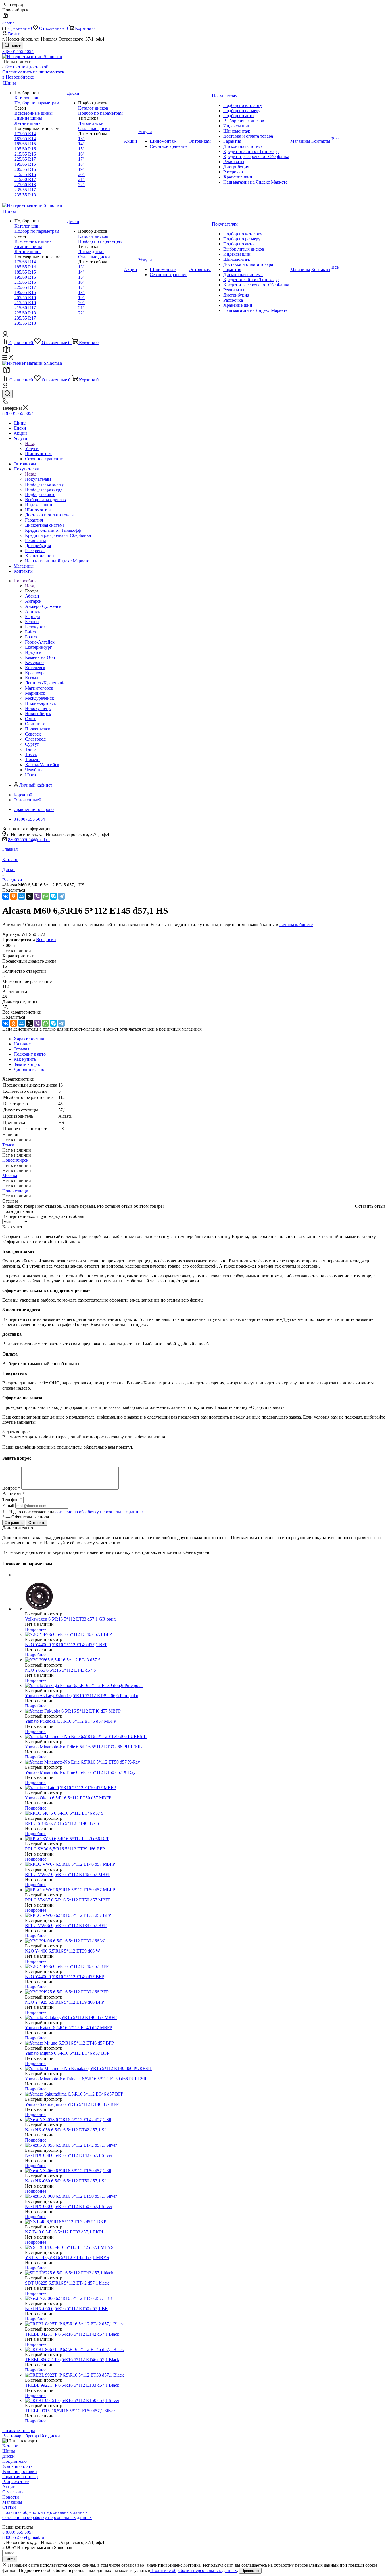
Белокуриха (36, 627)
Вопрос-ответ (15, 2482)
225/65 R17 (25, 159)
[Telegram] (61, 896)
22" (81, 185)
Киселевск (35, 668)
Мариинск (35, 693)
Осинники (35, 724)
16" (81, 154)
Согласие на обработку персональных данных (47, 2517)
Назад (31, 443)
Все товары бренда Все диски (31, 2436)
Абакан (32, 596)
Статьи (9, 2507)
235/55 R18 (25, 195)
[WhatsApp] (45, 896)
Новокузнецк (38, 708)
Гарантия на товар (20, 2477)
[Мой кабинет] (5, 336)
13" (81, 139)
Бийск (31, 632)
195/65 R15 (25, 164)
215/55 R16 (25, 174)
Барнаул (33, 616)
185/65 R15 (25, 144)
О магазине (13, 2492)
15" (81, 149)
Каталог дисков (93, 108)
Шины (9, 2451)
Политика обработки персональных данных (45, 2512)
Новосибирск (38, 714)
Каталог (10, 2446)
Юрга (30, 775)
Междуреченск (39, 698)
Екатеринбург (38, 647)
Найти (10, 2559)
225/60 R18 (25, 185)
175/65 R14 (25, 134)
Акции (9, 2487)
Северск (33, 734)
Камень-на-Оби (40, 657)
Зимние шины (28, 118)
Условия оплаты (18, 2466)
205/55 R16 (25, 169)
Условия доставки (20, 2471)
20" (81, 174)
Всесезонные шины (34, 113)
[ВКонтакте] (6, 896)
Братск (32, 637)
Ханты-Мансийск (42, 765)
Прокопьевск (38, 729)
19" (81, 169)
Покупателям (38, 479)
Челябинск (35, 770)
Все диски (46, 939)
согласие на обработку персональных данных (100, 1512)
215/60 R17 (25, 179)
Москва (10, 1175)
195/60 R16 (25, 149)
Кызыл (32, 678)
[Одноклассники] (14, 896)
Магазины (12, 2502)
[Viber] (37, 896)
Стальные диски (94, 128)
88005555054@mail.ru (29, 840)
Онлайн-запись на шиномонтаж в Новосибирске (33, 74)
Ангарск (33, 601)
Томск (31, 754)
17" (81, 159)
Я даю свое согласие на (76, 1512)
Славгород (35, 739)
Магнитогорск (39, 688)
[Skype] (53, 896)
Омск (30, 719)
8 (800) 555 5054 (18, 52)
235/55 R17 (25, 190)
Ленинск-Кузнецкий (45, 683)
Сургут (32, 744)
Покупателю (14, 2461)
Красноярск (36, 673)
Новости (11, 2497)
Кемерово (34, 662)
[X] (30, 896)
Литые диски (91, 123)
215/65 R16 (25, 154)
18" (81, 164)
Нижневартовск (40, 703)
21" (81, 179)
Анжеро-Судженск (43, 606)
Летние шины (28, 123)
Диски (9, 2456)
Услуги (32, 448)
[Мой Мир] (22, 896)
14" (81, 144)
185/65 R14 (25, 139)
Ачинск (33, 611)
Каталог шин (27, 98)
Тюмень (33, 759)
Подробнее (36, 1629)
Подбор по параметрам (37, 103)
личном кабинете (296, 925)
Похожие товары (19, 2431)
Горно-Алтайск (40, 642)
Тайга (31, 749)
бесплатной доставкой (27, 67)
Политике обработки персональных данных (194, 2570)
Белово (32, 622)
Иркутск (33, 652)
